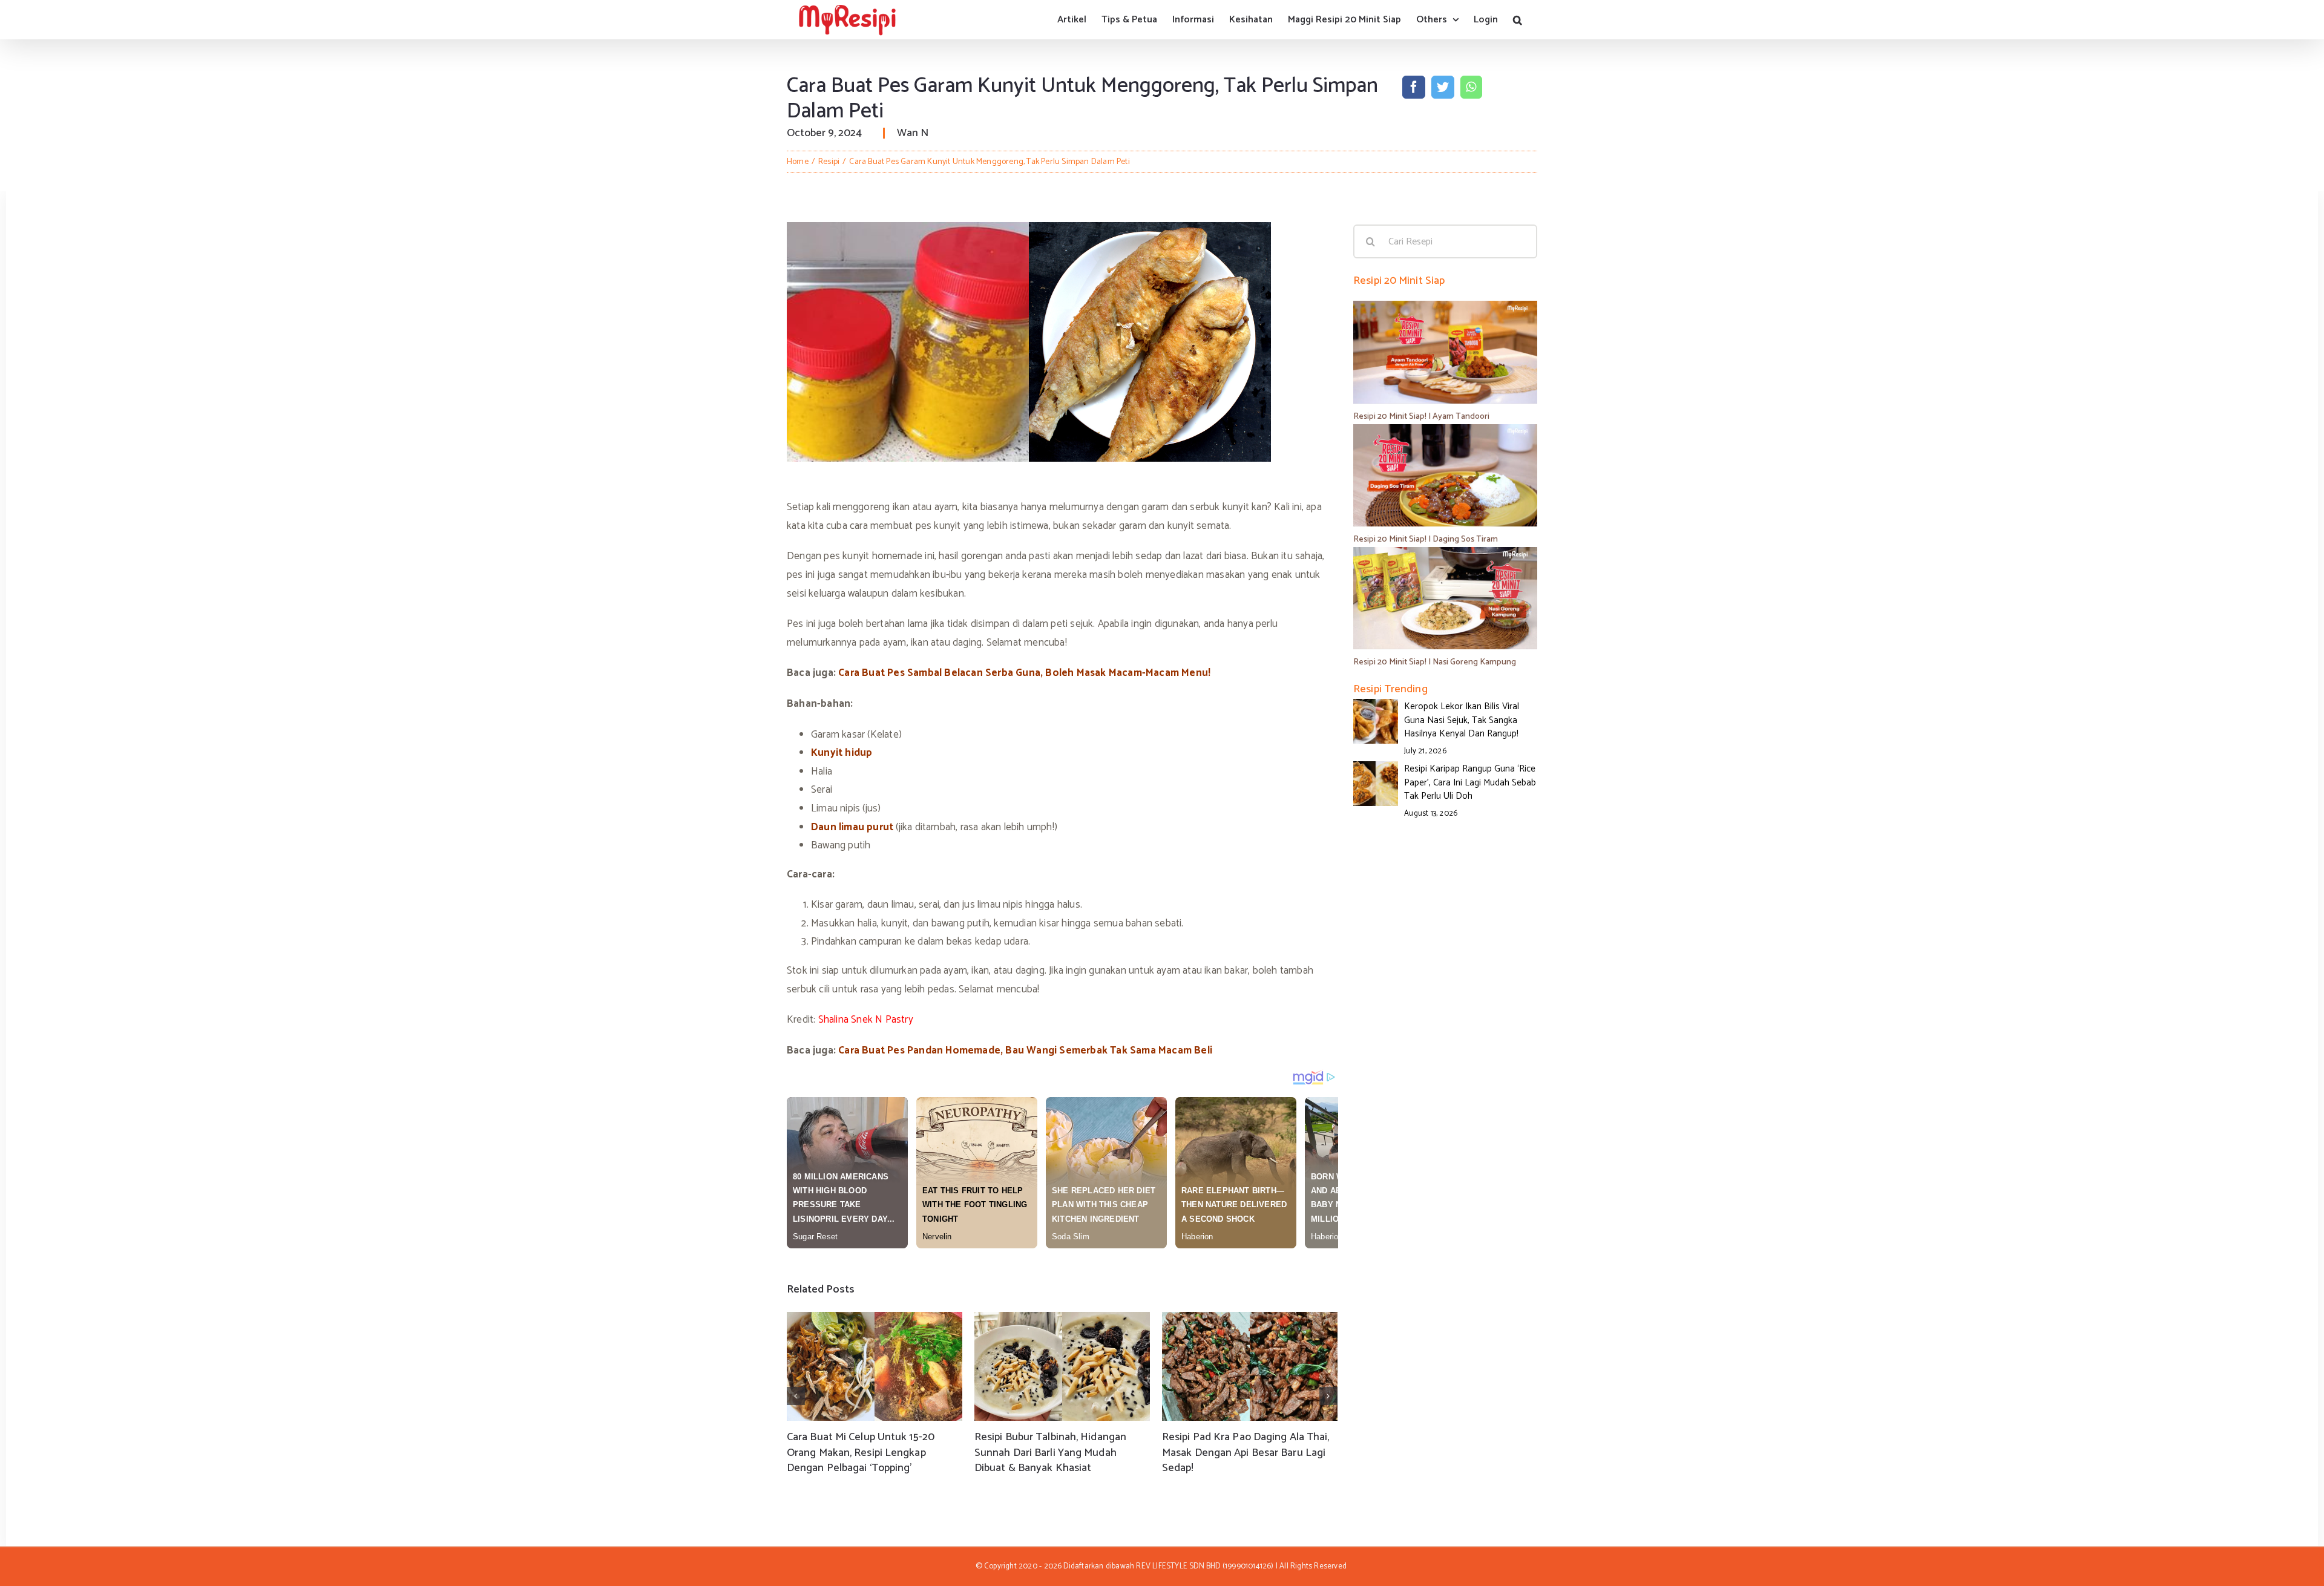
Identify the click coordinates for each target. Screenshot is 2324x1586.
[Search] (1518, 20)
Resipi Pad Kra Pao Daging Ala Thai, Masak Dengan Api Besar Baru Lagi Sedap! (1246, 1452)
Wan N (913, 133)
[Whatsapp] (1471, 87)
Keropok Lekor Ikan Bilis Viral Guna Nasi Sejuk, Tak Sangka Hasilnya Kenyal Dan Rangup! (1462, 720)
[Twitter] (1443, 87)
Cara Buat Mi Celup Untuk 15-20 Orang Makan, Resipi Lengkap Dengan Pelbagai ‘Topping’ (861, 1452)
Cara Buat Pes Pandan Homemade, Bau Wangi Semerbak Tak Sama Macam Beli (1025, 1050)
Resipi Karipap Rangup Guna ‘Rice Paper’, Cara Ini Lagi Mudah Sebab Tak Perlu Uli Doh (1470, 782)
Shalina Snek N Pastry (866, 1020)
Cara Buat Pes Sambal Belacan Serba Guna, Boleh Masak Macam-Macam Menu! (1024, 673)
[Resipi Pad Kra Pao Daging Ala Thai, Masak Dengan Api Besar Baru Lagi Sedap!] (1250, 1366)
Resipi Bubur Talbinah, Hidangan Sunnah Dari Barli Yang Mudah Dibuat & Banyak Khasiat (1050, 1452)
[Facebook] (1414, 87)
